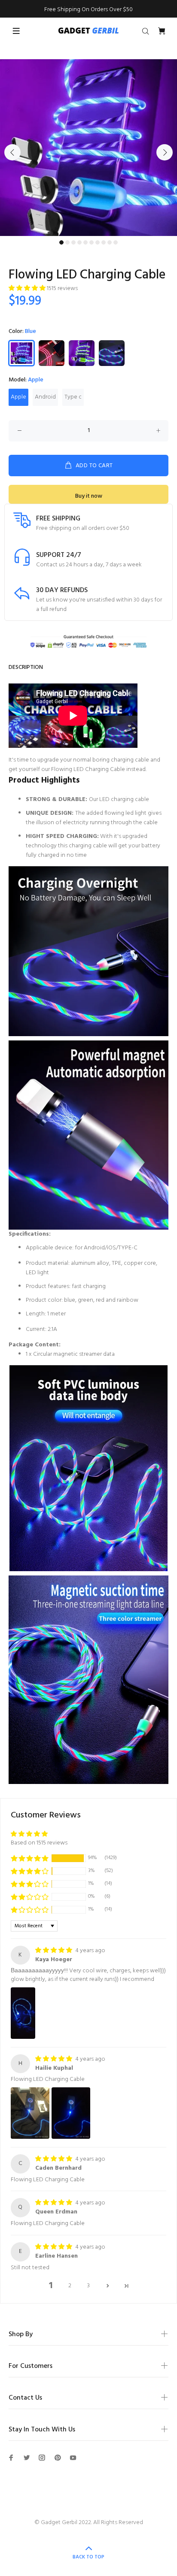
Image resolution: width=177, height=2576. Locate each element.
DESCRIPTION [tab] (26, 667)
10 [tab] (116, 242)
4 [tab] (79, 242)
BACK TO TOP (88, 2557)
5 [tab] (85, 242)
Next (165, 152)
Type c (73, 397)
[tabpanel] (88, 148)
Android (45, 397)
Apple (18, 397)
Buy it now (89, 496)
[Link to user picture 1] (23, 2013)
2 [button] (70, 2286)
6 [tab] (92, 242)
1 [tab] (61, 242)
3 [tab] (73, 242)
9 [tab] (110, 242)
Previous (12, 152)
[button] (28, 289)
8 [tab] (104, 242)
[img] (54, 1951)
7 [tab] (98, 242)
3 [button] (88, 2286)
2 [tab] (67, 242)
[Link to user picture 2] (71, 2113)
